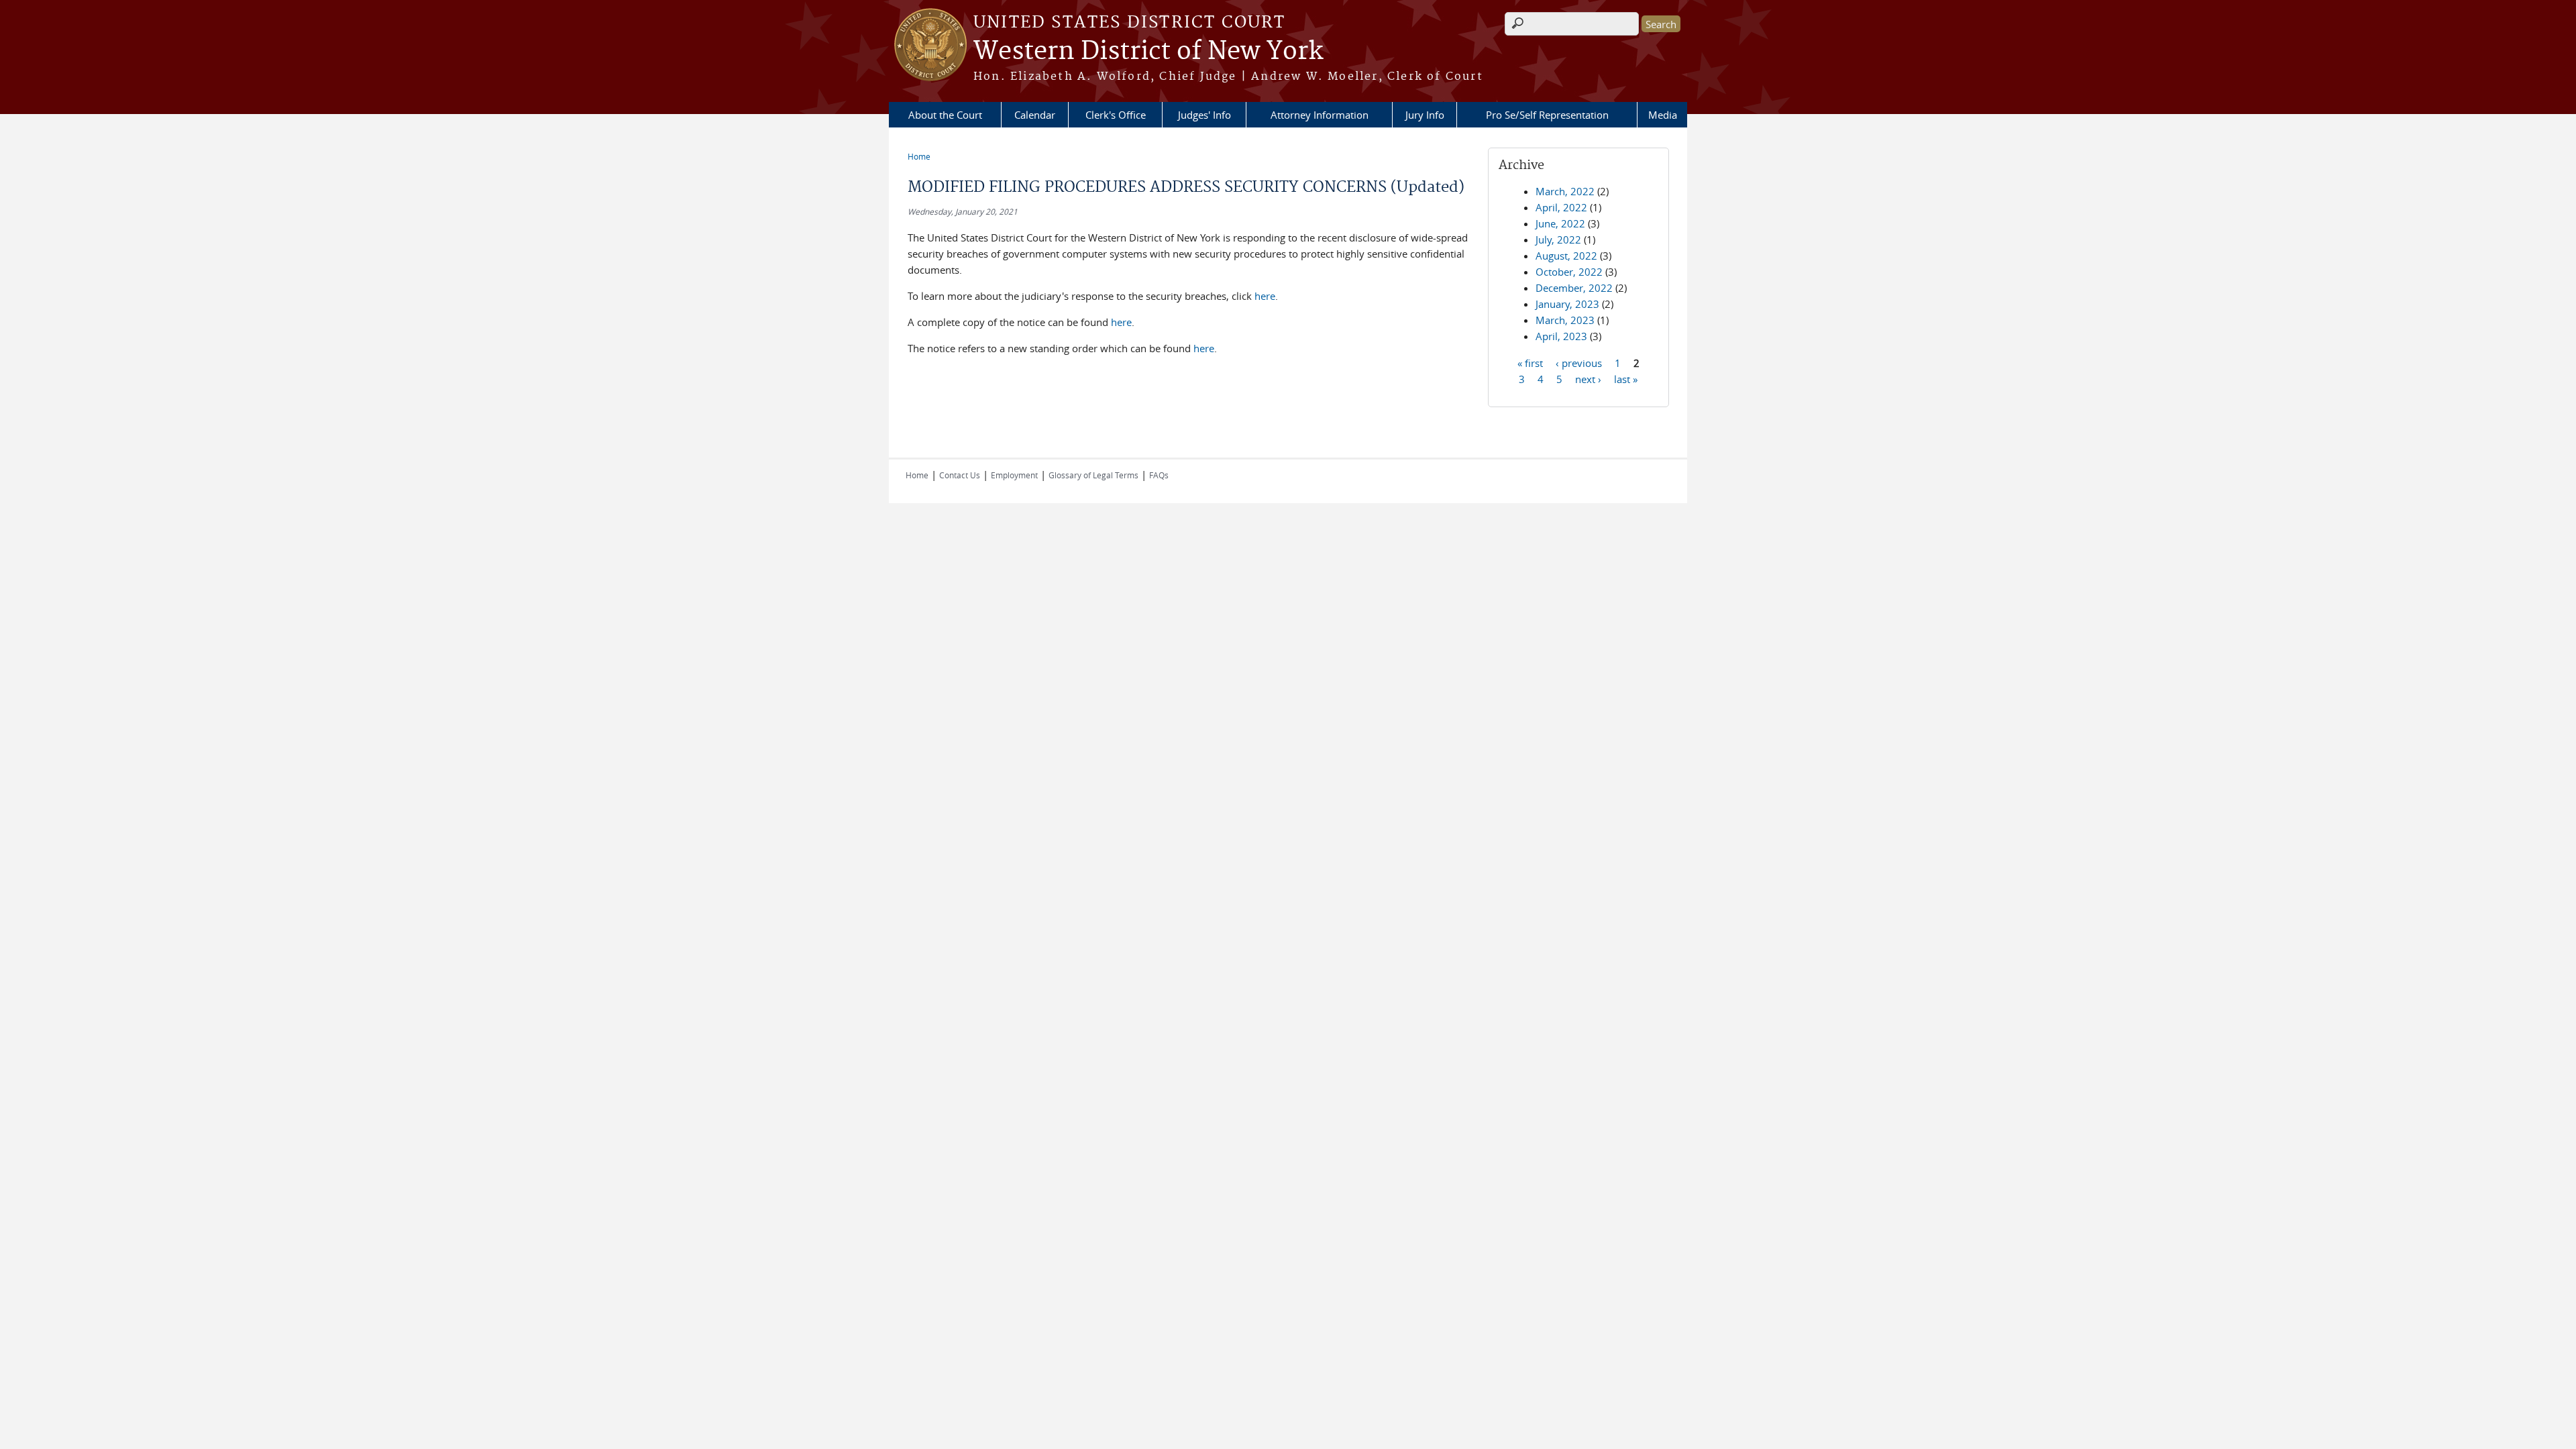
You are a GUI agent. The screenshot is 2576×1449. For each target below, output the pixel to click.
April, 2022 (1561, 207)
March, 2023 (1565, 320)
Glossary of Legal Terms (1093, 475)
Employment (1014, 475)
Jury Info (1425, 115)
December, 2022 (1574, 288)
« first (1530, 362)
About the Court (945, 115)
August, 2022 (1566, 256)
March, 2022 (1565, 191)
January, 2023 (1567, 304)
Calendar (1035, 115)
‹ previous (1579, 362)
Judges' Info (1204, 115)
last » (1626, 378)
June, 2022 (1560, 223)
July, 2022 (1558, 239)
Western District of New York (1148, 52)
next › (1588, 378)
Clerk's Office (1116, 115)
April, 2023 (1561, 336)
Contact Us (960, 475)
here (1265, 296)
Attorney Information (1320, 115)
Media (1663, 115)
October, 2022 (1569, 272)
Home (919, 156)
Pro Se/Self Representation (1547, 115)
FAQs (1159, 475)
